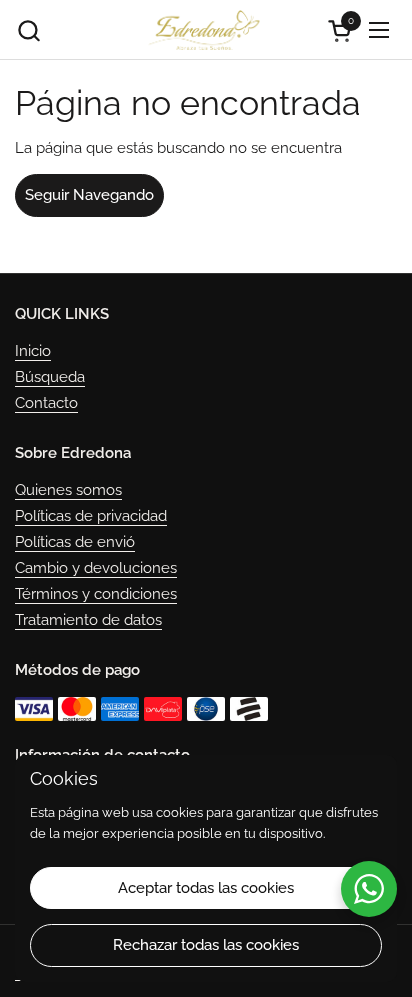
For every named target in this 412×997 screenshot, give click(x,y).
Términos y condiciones (96, 594)
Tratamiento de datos (88, 620)
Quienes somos (68, 490)
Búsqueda (50, 377)
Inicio (33, 351)
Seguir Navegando (89, 195)
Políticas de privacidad (91, 516)
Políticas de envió (75, 542)
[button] (28, 30)
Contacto (46, 403)
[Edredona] (203, 30)
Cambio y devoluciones (96, 568)
